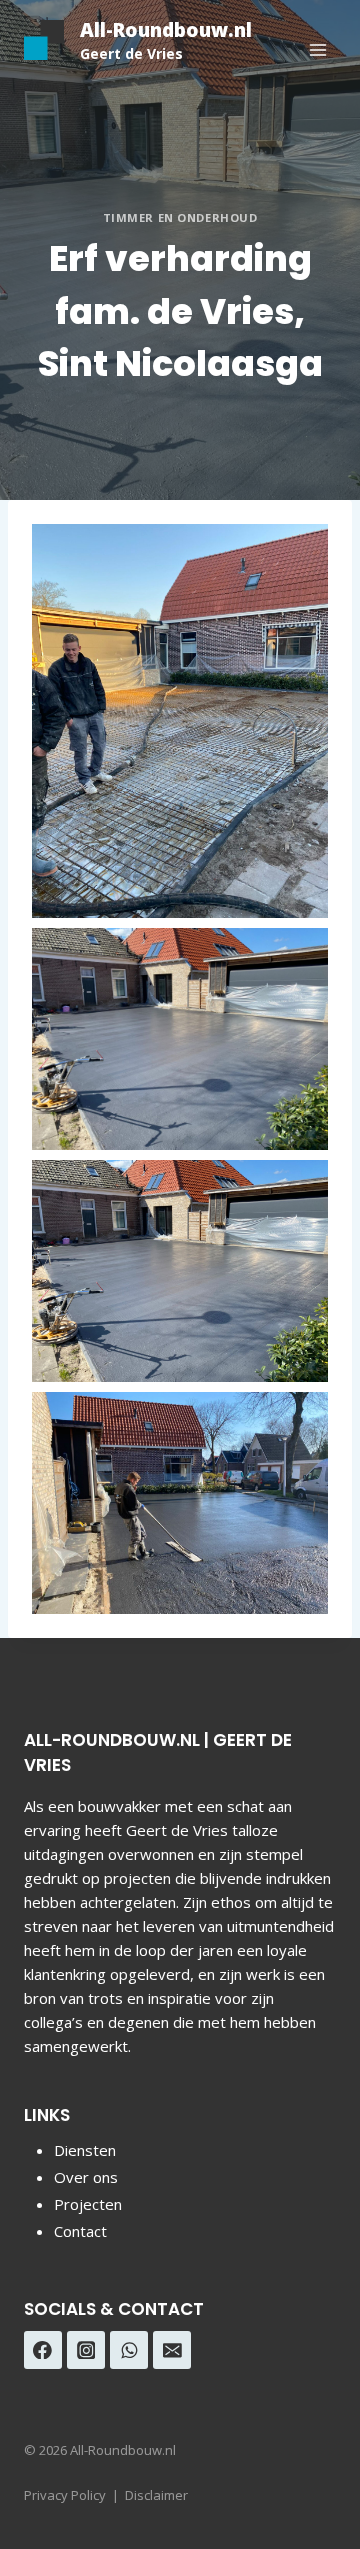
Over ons (86, 2177)
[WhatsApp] (129, 2350)
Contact (80, 2231)
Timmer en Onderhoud (180, 217)
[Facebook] (43, 2350)
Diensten (85, 2150)
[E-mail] (172, 2350)
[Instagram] (86, 2350)
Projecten (88, 2204)
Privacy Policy (65, 2495)
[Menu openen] (317, 49)
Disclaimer (156, 2495)
